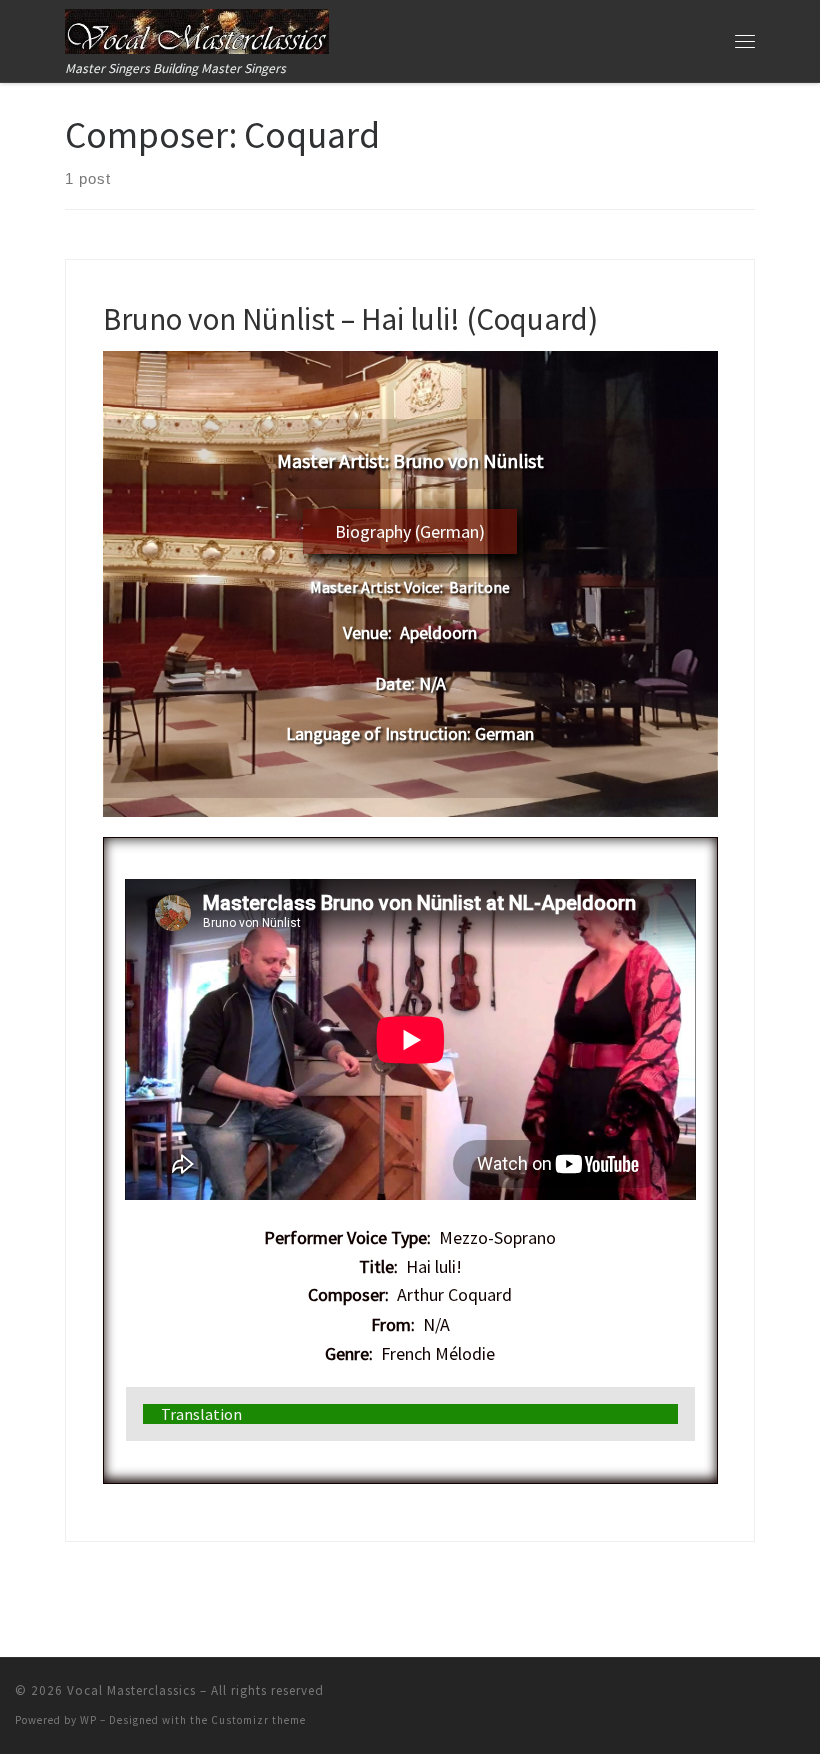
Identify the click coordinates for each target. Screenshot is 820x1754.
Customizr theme (258, 1720)
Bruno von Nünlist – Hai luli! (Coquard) (350, 318)
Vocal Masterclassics (131, 1690)
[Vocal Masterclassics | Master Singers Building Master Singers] (197, 29)
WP (88, 1720)
